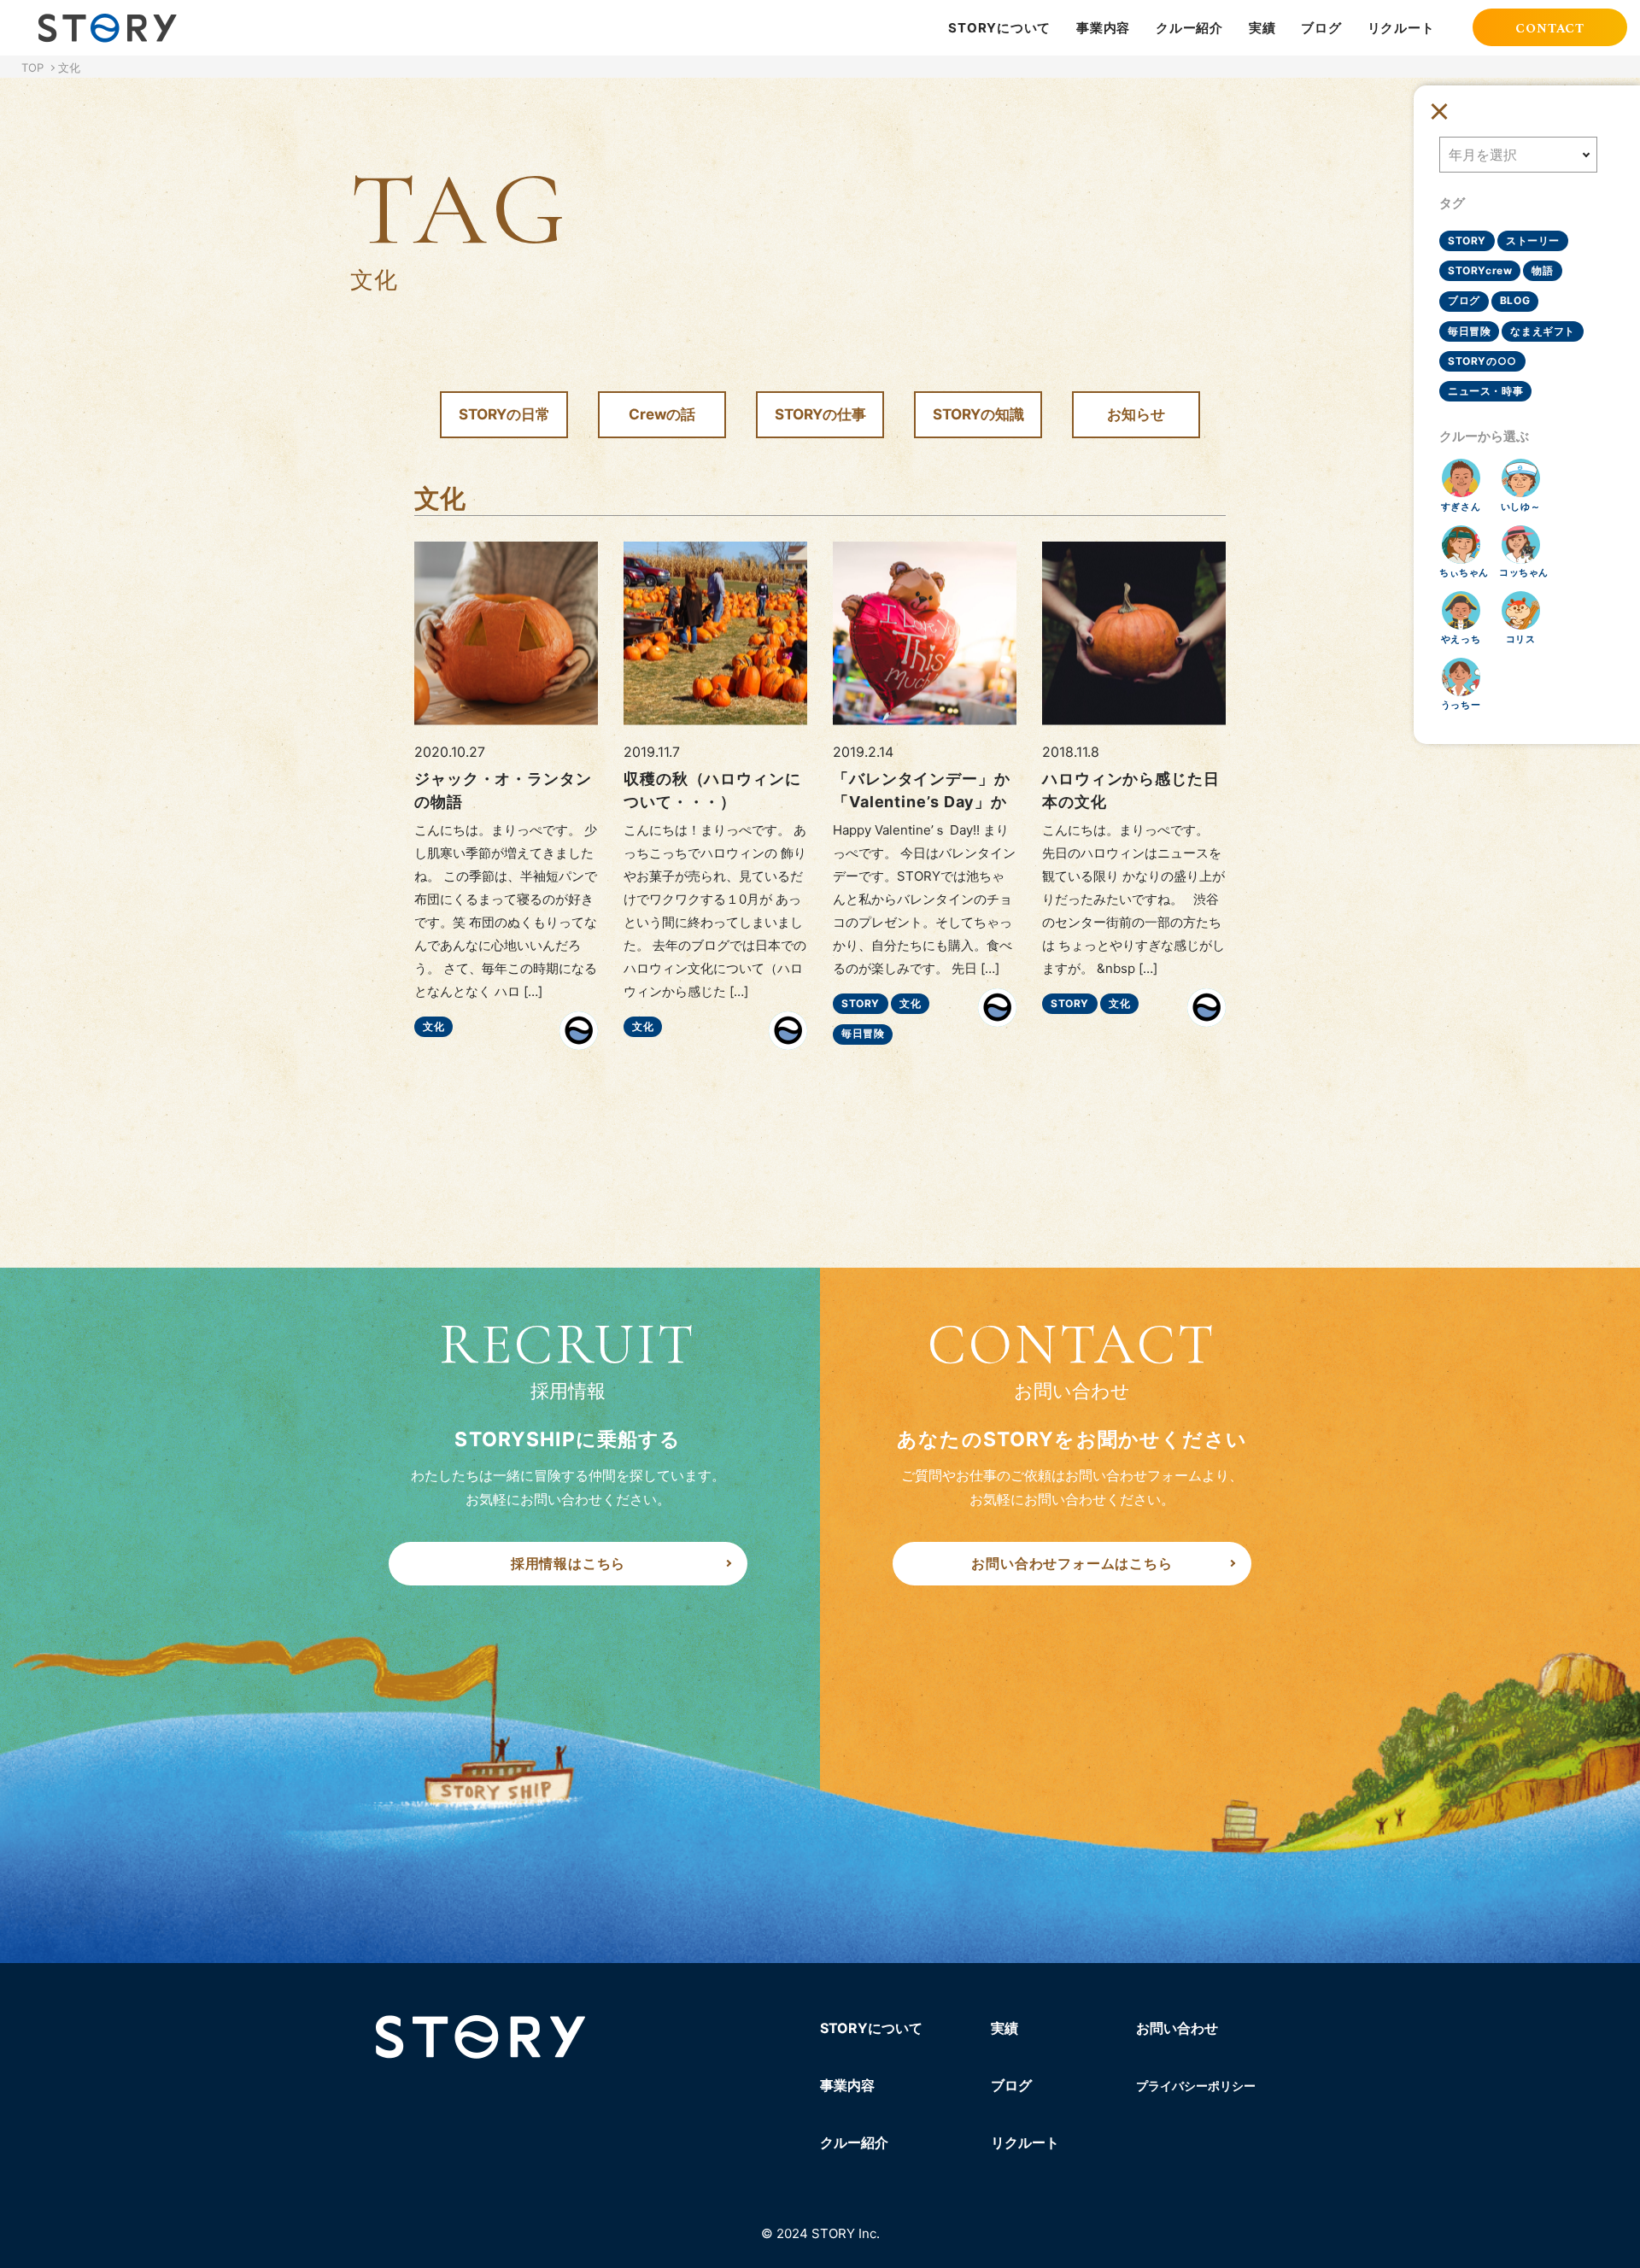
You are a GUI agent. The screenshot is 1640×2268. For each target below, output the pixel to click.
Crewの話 (662, 414)
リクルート (1401, 28)
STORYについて (999, 28)
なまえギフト (1543, 331)
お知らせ (1136, 414)
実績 (1262, 28)
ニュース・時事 (1485, 391)
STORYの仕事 (820, 414)
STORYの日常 (504, 414)
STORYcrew (1480, 270)
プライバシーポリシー (1196, 2086)
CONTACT (1550, 29)
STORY (861, 1003)
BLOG (1515, 300)
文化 (433, 1026)
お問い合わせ (1177, 2028)
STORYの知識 (978, 414)
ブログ (1321, 28)
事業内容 (1103, 28)
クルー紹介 (1189, 28)
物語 (1542, 270)
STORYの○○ (1482, 361)
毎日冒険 (863, 1033)
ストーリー (1533, 240)
